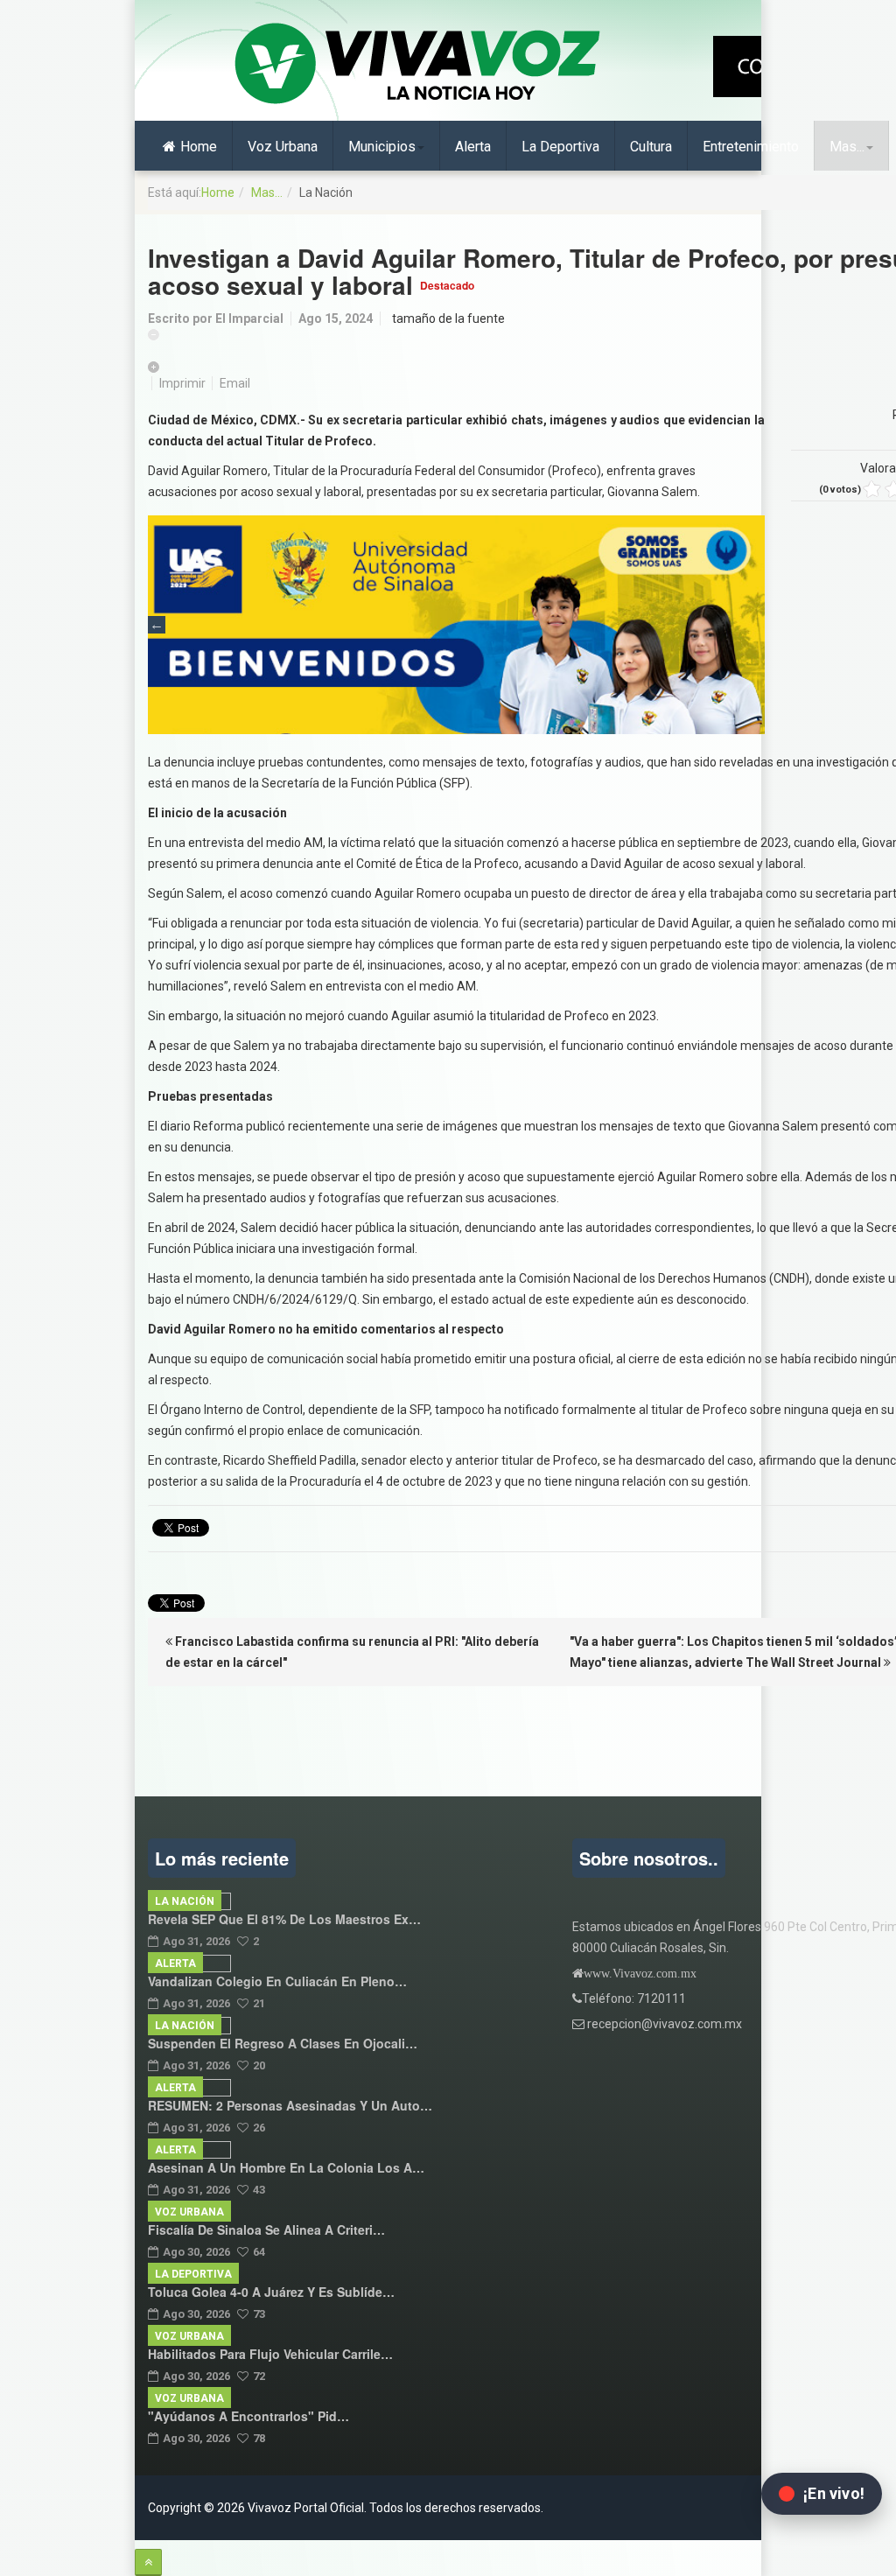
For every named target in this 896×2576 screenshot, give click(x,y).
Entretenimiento (751, 147)
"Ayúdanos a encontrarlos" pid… (248, 2416)
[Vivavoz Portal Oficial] (417, 65)
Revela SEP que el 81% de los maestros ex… (284, 1919)
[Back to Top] (148, 2562)
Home (199, 147)
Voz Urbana (283, 147)
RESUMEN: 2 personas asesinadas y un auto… (290, 2105)
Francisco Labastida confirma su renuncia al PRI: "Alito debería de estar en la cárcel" (352, 1652)
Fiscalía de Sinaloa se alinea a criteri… (266, 2229)
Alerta (473, 147)
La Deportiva (560, 147)
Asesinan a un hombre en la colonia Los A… (286, 2167)
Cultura (651, 147)
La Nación (185, 1901)
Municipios (382, 147)
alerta (175, 1963)
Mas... (847, 147)
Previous (157, 625)
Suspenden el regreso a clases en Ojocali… (283, 2043)
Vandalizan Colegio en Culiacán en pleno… (277, 1981)
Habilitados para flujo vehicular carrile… (270, 2354)
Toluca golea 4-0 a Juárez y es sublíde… (271, 2292)
